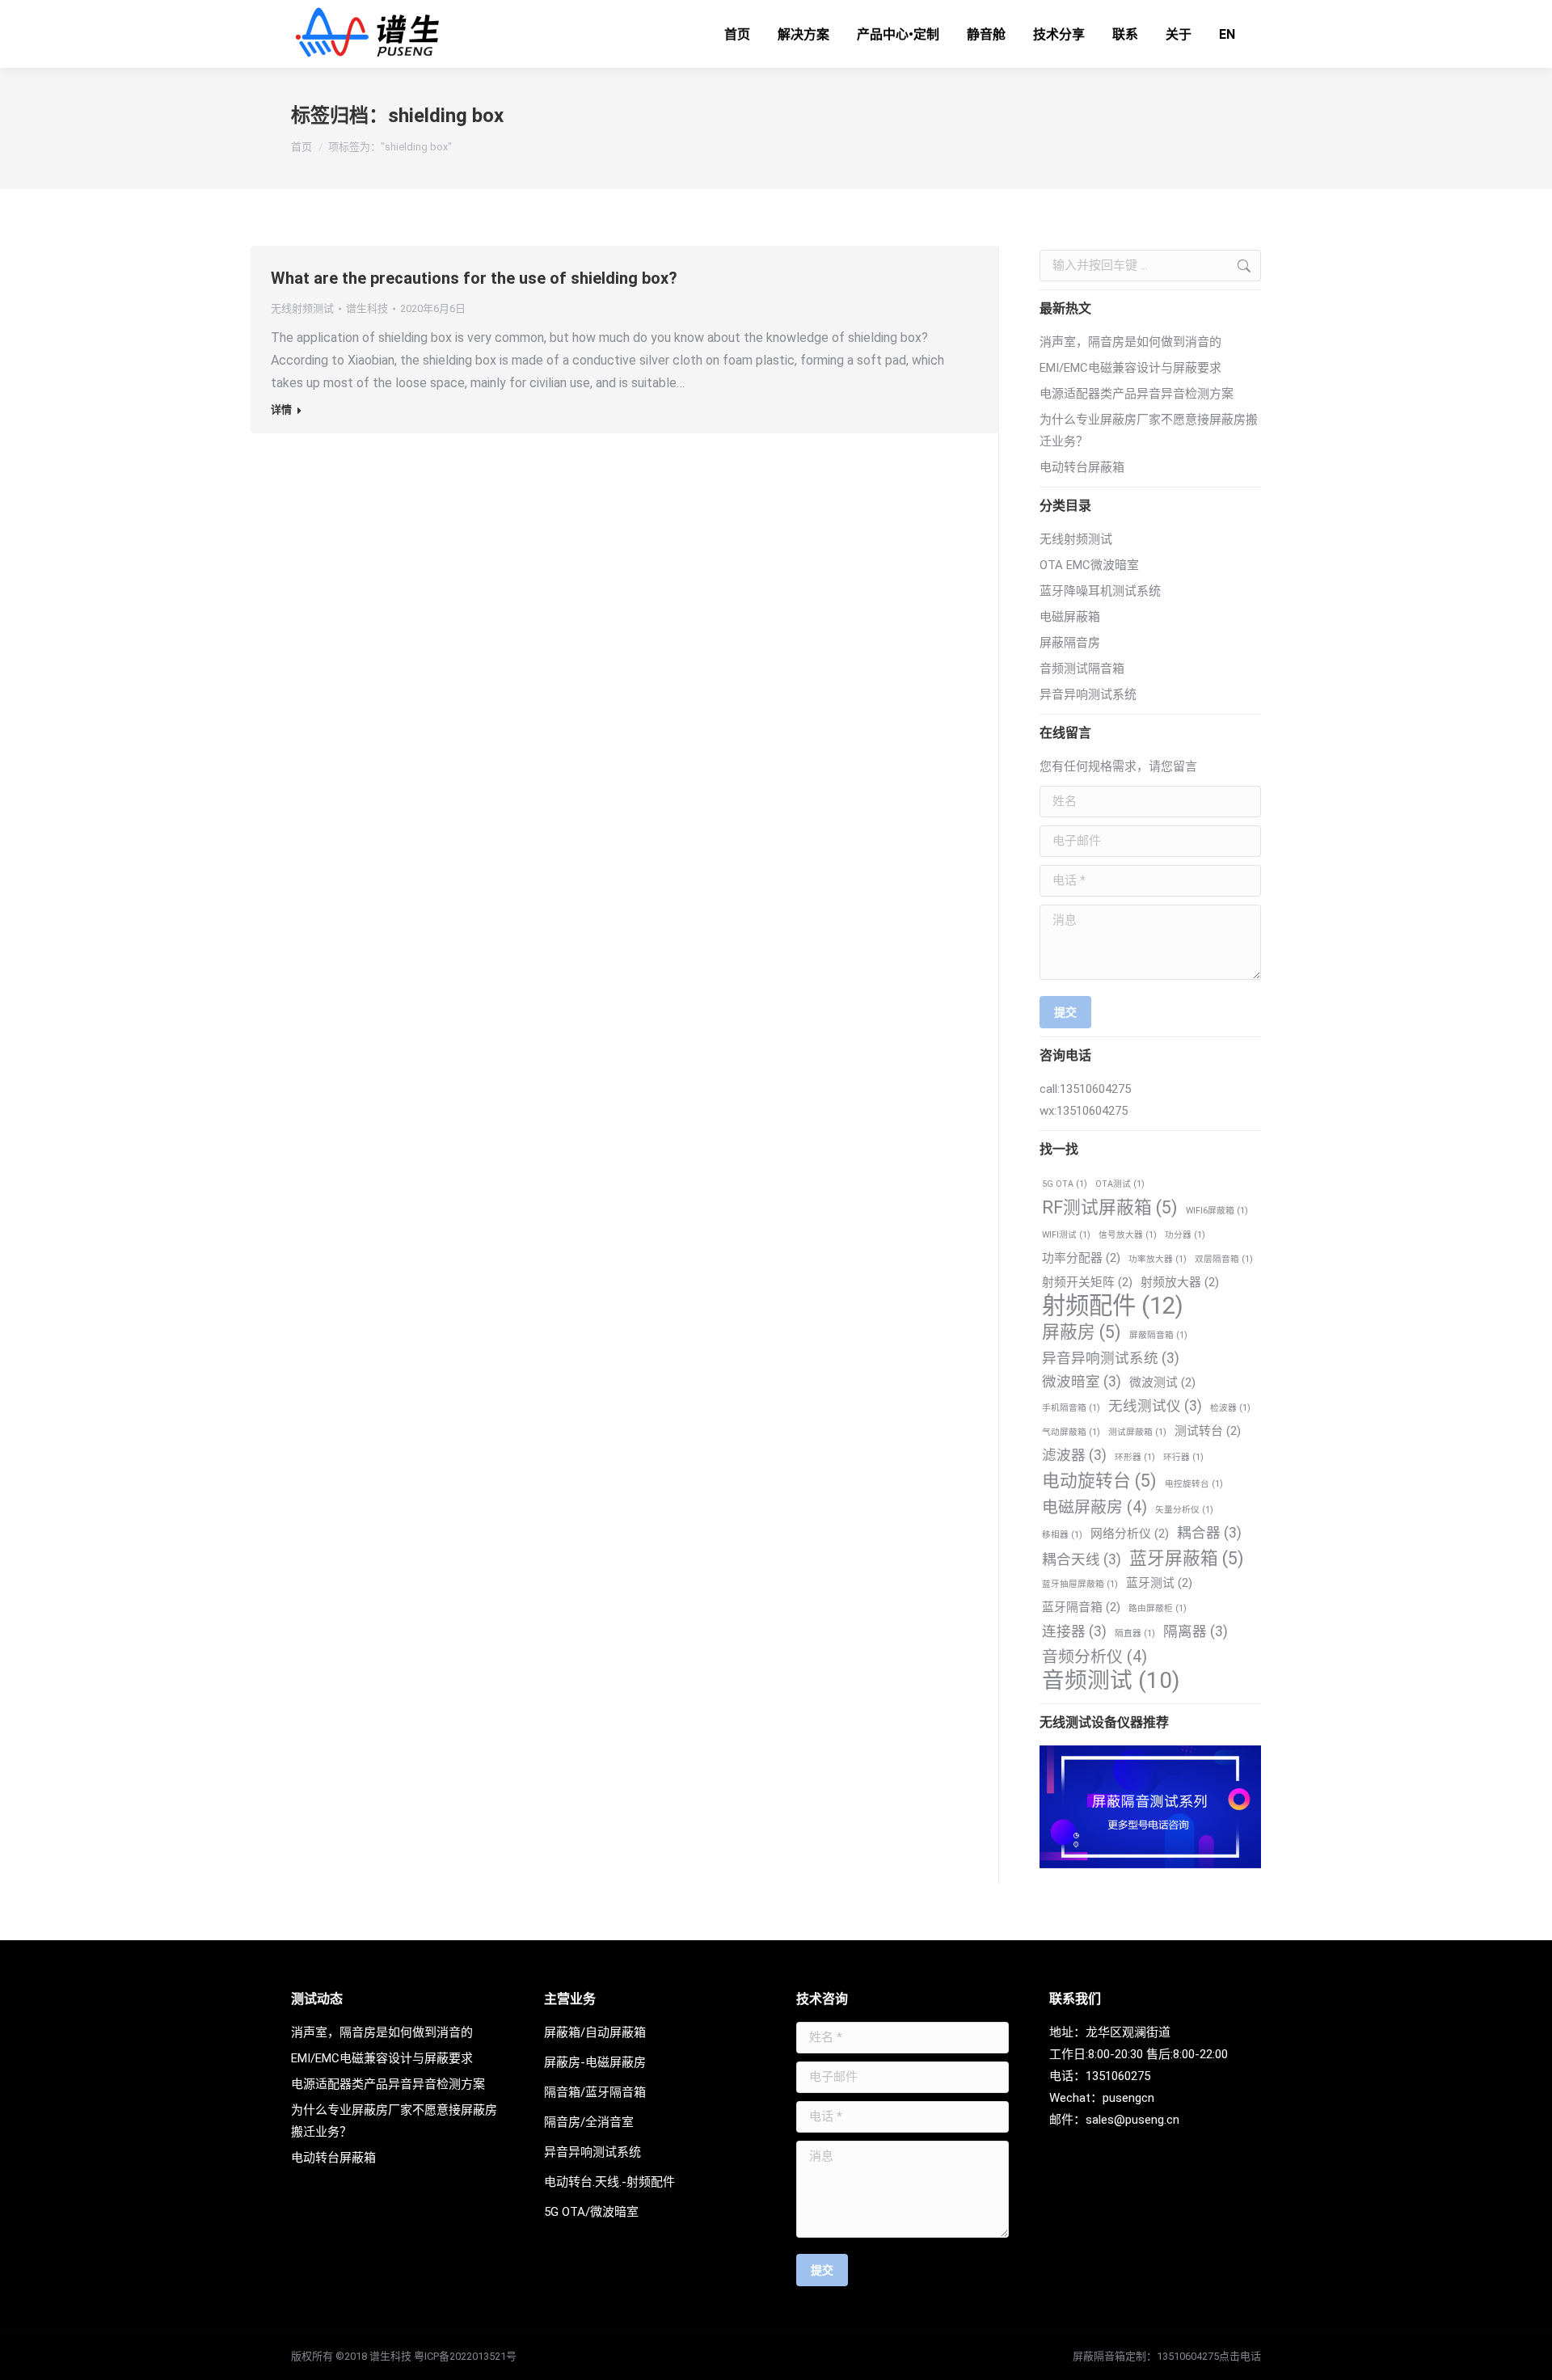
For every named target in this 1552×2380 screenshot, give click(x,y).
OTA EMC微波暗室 (1089, 565)
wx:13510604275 (1084, 1111)
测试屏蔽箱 (1137, 1432)
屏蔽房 (1082, 1332)
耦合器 (1209, 1533)
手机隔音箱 (1071, 1408)
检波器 (1230, 1408)
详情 (281, 409)
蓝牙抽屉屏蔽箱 (1080, 1584)
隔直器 (1135, 1633)
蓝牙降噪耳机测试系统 (1100, 591)
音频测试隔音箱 (1082, 669)
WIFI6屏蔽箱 (1217, 1211)
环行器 (1183, 1457)
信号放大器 (1128, 1235)
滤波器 (1074, 1455)
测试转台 (1208, 1431)
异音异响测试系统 (1088, 694)
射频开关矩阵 (1087, 1282)
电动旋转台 (1099, 1481)
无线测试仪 (1155, 1406)
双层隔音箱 (1224, 1259)
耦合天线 (1082, 1559)
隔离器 (1196, 1631)
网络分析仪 (1130, 1534)
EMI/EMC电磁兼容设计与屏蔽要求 (1130, 368)
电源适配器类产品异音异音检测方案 (1137, 394)
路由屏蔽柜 (1158, 1608)
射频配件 (1113, 1306)
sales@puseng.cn (1132, 2120)
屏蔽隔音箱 (1158, 1335)
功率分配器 (1081, 1258)
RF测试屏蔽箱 (1110, 1207)
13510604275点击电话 (1209, 2356)
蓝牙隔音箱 (1081, 1607)
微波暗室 (1082, 1382)
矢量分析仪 (1184, 1510)
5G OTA (1065, 1184)
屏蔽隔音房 (1070, 643)
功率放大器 (1158, 1259)
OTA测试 (1120, 1184)
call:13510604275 (1085, 1089)
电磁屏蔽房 (1094, 1507)
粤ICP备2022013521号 (465, 2356)
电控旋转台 (1194, 1484)
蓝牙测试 (1159, 1583)
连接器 (1074, 1631)
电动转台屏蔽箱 (1082, 467)
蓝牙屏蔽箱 (1187, 1558)
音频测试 (1111, 1680)
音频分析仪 (1094, 1657)
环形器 (1135, 1457)
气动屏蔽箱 (1071, 1432)
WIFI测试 (1066, 1235)
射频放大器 (1180, 1282)
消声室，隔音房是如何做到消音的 (1130, 342)
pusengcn (1128, 2098)
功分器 (1185, 1235)
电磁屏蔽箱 (1070, 617)
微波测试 (1162, 1382)
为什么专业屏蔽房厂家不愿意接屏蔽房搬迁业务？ (1149, 430)
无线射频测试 (302, 308)
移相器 (1062, 1535)
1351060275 (1118, 2076)
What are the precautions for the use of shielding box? (474, 278)
